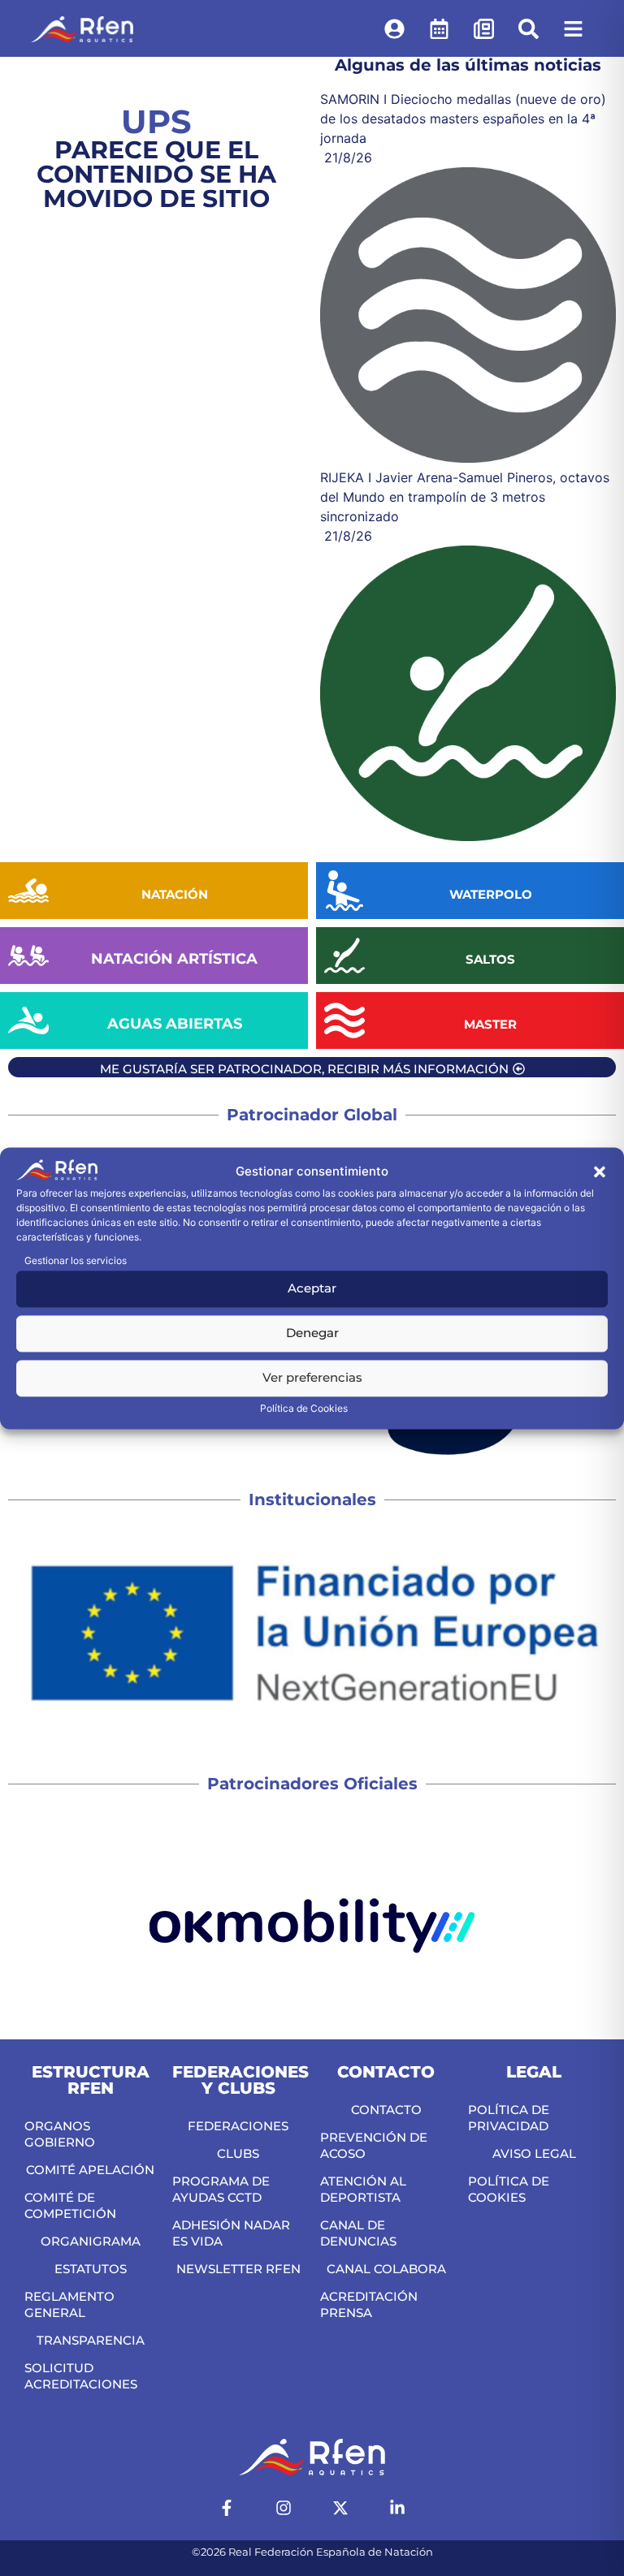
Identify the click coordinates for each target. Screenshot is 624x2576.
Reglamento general (69, 2304)
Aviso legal (534, 2153)
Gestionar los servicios (76, 1260)
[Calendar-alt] (439, 28)
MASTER (490, 1024)
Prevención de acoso (374, 2145)
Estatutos (91, 2269)
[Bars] (573, 28)
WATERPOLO (491, 894)
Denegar (312, 1333)
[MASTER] (344, 1020)
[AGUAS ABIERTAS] (28, 1020)
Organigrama (91, 2241)
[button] (600, 1172)
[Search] (528, 28)
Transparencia (91, 2340)
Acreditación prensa (369, 2304)
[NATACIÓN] (28, 891)
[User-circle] (394, 28)
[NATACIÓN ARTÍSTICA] (28, 956)
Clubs (238, 2153)
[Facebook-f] (227, 2508)
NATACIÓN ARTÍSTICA (174, 959)
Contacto (386, 2110)
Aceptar (312, 1289)
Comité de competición (70, 2205)
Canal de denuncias (358, 2233)
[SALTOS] (344, 956)
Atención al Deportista (363, 2189)
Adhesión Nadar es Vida (231, 2233)
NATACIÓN (175, 894)
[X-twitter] (340, 2508)
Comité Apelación (90, 2170)
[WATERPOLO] (344, 891)
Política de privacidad (509, 2118)
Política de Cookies (304, 1408)
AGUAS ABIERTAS (175, 1024)
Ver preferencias (312, 1378)
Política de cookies (509, 2189)
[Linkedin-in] (397, 2508)
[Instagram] (284, 2508)
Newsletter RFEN (238, 2269)
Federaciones (238, 2126)
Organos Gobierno (60, 2134)
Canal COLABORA (386, 2269)
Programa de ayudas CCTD (221, 2189)
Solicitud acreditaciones (81, 2376)
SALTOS (490, 959)
